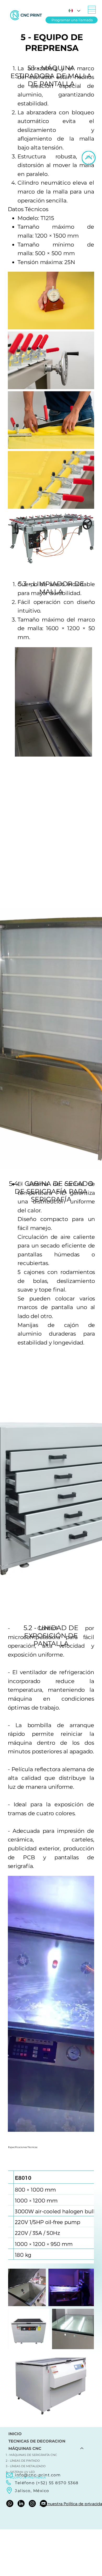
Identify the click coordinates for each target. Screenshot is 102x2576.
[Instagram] (32, 2503)
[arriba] (89, 158)
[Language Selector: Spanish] (74, 11)
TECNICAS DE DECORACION (37, 2441)
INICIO (15, 2434)
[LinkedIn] (21, 2503)
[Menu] (92, 10)
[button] (85, 2125)
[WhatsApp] (10, 2503)
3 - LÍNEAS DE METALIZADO (26, 2466)
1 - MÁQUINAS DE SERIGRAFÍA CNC (31, 2455)
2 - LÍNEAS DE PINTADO (23, 2461)
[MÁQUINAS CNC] (82, 2449)
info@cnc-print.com (38, 2475)
